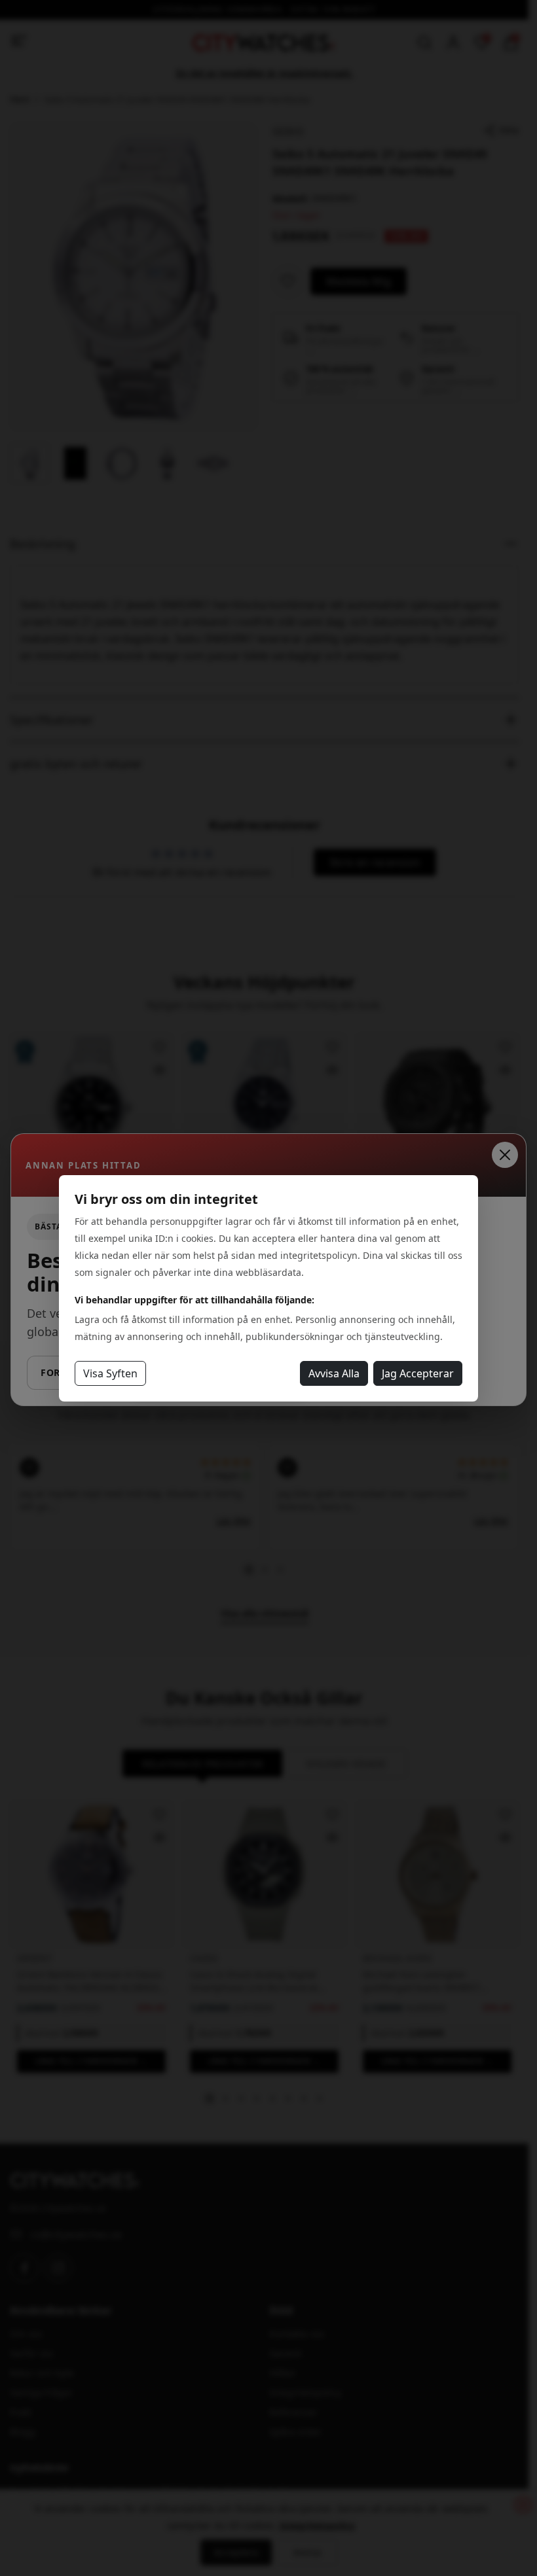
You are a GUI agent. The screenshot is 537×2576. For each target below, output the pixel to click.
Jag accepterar (418, 1373)
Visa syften (110, 1373)
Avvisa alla (334, 1373)
